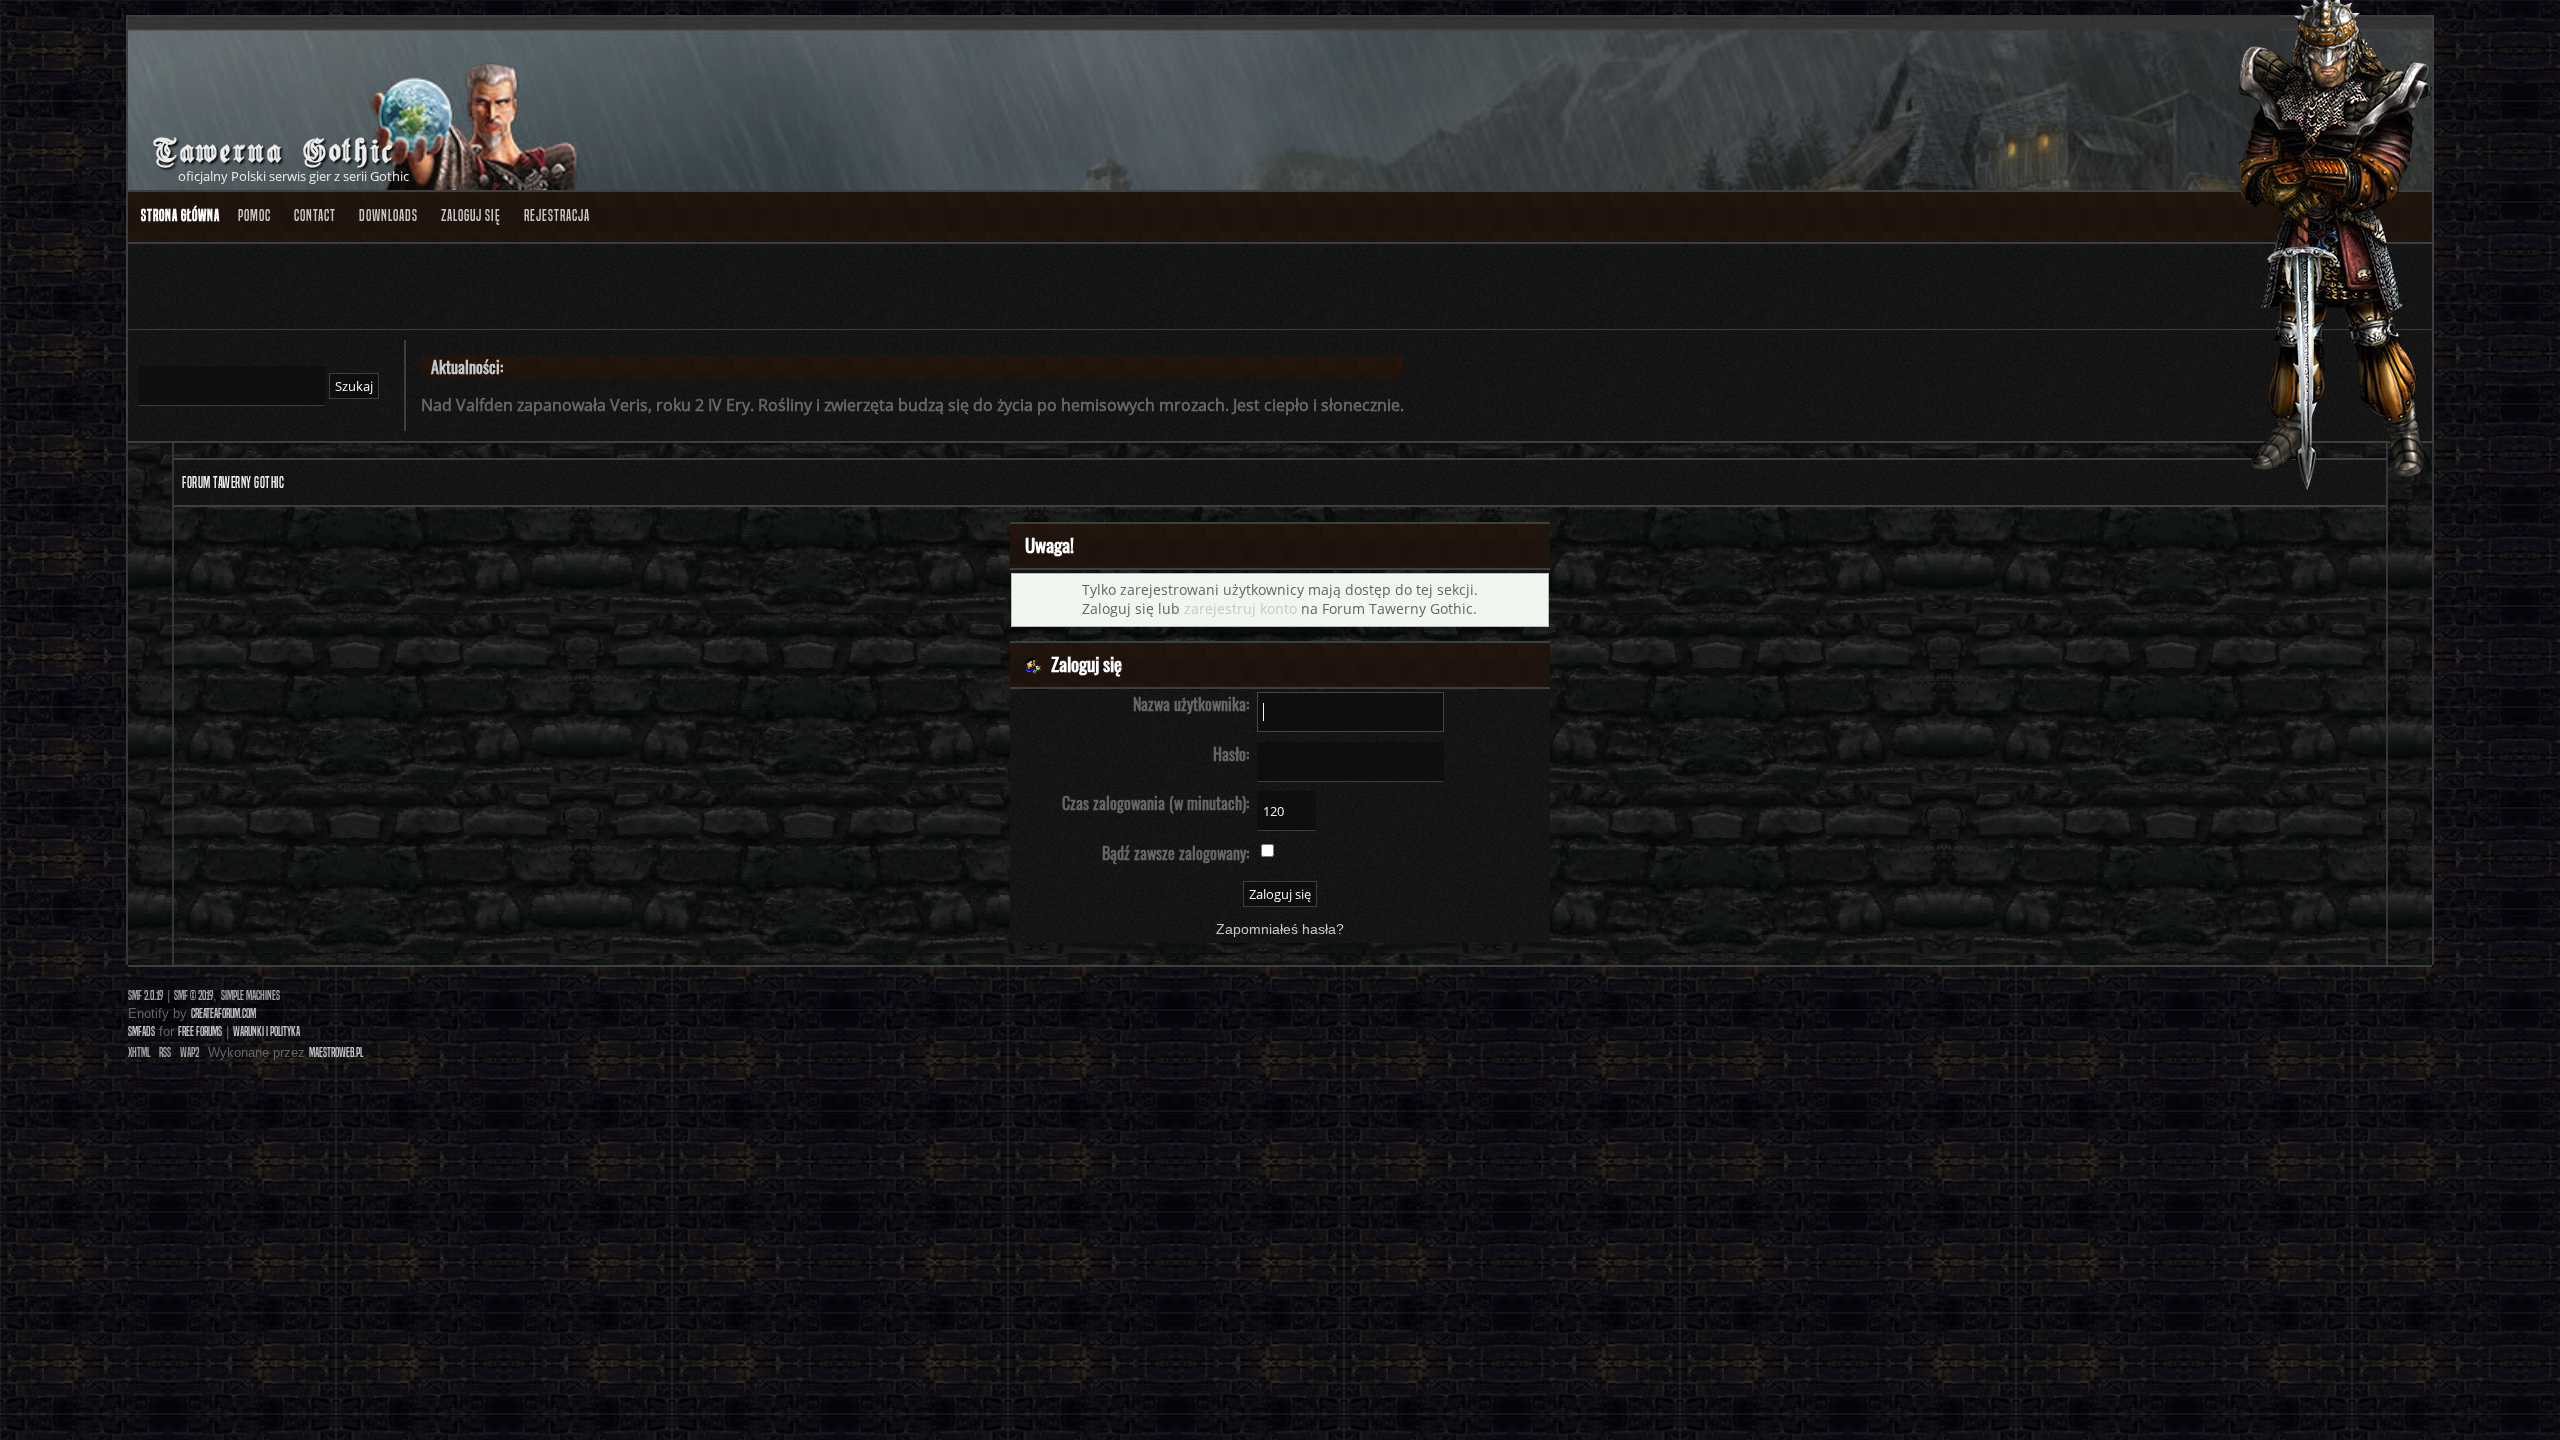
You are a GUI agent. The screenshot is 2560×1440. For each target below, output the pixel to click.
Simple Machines (250, 995)
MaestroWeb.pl (336, 1052)
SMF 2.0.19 (145, 995)
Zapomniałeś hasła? (1280, 929)
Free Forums (200, 1031)
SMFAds (141, 1031)
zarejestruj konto (1240, 608)
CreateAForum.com (223, 1013)
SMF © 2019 (193, 995)
